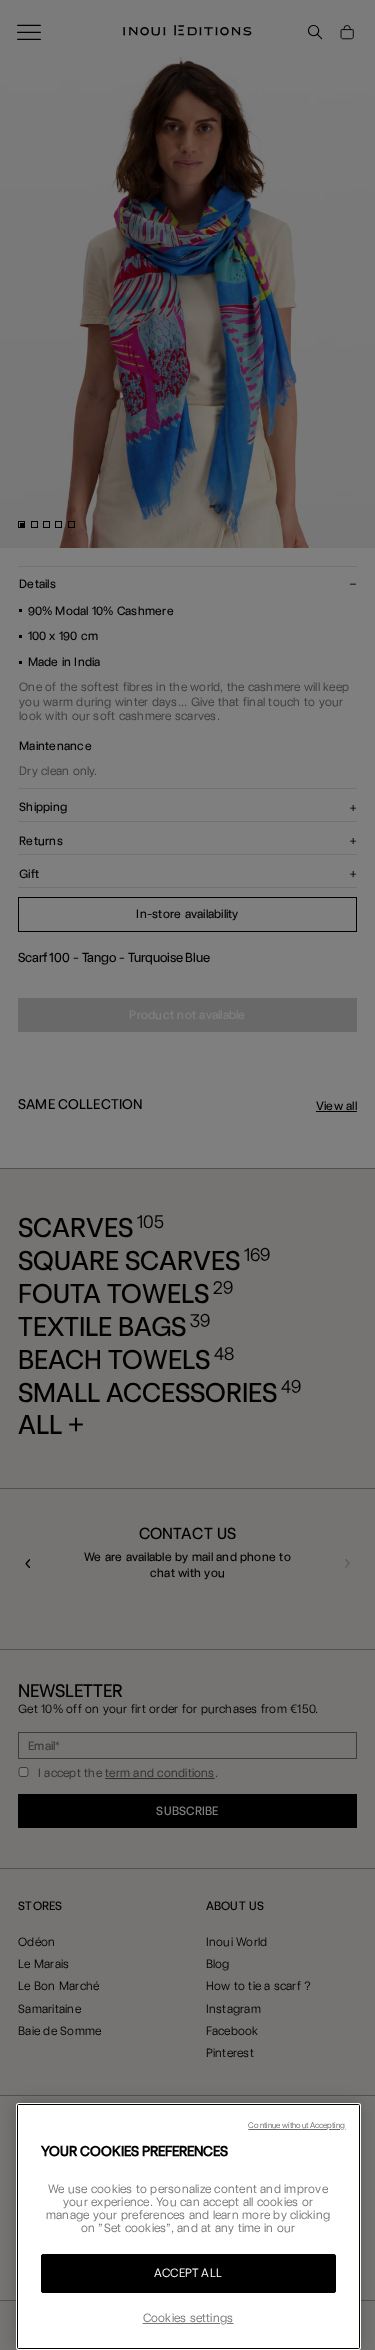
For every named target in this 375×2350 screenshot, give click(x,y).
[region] (188, 2226)
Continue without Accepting (296, 2125)
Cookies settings (188, 2318)
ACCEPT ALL (188, 2273)
